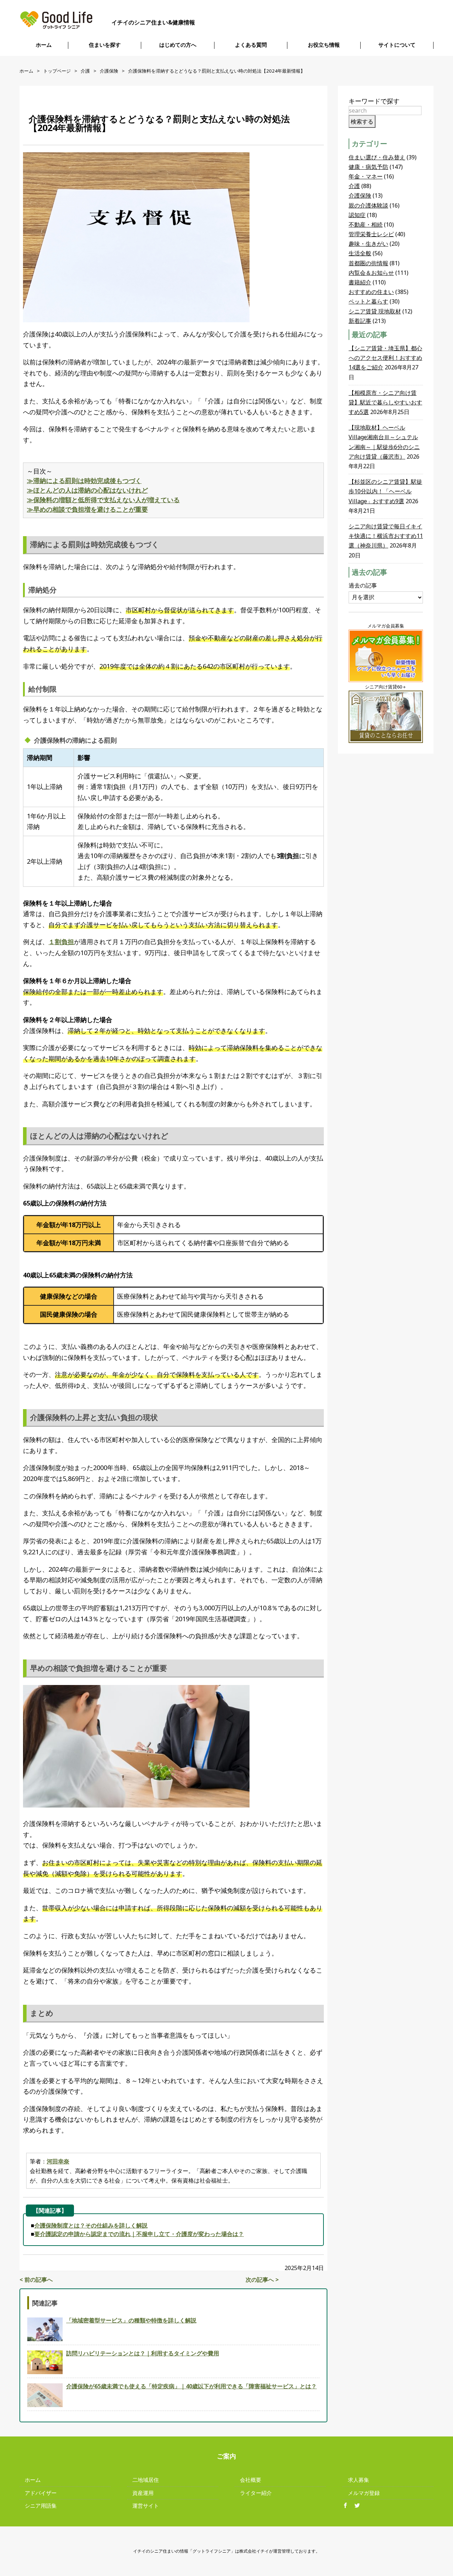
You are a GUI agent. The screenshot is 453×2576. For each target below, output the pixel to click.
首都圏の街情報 (368, 263)
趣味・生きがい (368, 244)
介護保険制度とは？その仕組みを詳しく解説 (91, 2225)
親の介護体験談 (368, 205)
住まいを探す (105, 45)
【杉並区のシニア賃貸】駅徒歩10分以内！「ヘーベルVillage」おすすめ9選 (385, 491)
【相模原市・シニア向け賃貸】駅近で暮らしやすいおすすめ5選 (385, 402)
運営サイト (146, 2506)
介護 (85, 71)
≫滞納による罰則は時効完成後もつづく (84, 481)
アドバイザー (41, 2493)
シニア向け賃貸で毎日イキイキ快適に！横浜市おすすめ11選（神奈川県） (386, 536)
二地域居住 (146, 2480)
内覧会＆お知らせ (371, 273)
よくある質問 (251, 45)
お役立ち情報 (324, 45)
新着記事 (360, 321)
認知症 (357, 215)
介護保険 (109, 71)
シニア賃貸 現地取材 (375, 311)
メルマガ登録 (364, 2493)
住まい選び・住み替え (377, 157)
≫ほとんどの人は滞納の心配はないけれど (87, 490)
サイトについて (397, 45)
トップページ (57, 71)
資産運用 (143, 2493)
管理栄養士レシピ (371, 234)
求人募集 (359, 2480)
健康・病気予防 (368, 167)
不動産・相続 (366, 225)
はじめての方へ (178, 45)
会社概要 (251, 2480)
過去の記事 (363, 585)
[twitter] (360, 2506)
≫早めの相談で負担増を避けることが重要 (87, 509)
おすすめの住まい (371, 292)
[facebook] (348, 2506)
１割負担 (61, 942)
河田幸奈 (58, 2161)
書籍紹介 (360, 282)
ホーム (44, 45)
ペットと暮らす (368, 301)
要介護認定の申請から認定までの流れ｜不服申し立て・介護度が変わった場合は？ (139, 2234)
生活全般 (360, 253)
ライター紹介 (256, 2493)
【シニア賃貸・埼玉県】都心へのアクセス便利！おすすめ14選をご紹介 (385, 358)
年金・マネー (366, 176)
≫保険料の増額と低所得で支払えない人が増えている (103, 500)
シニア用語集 (41, 2506)
